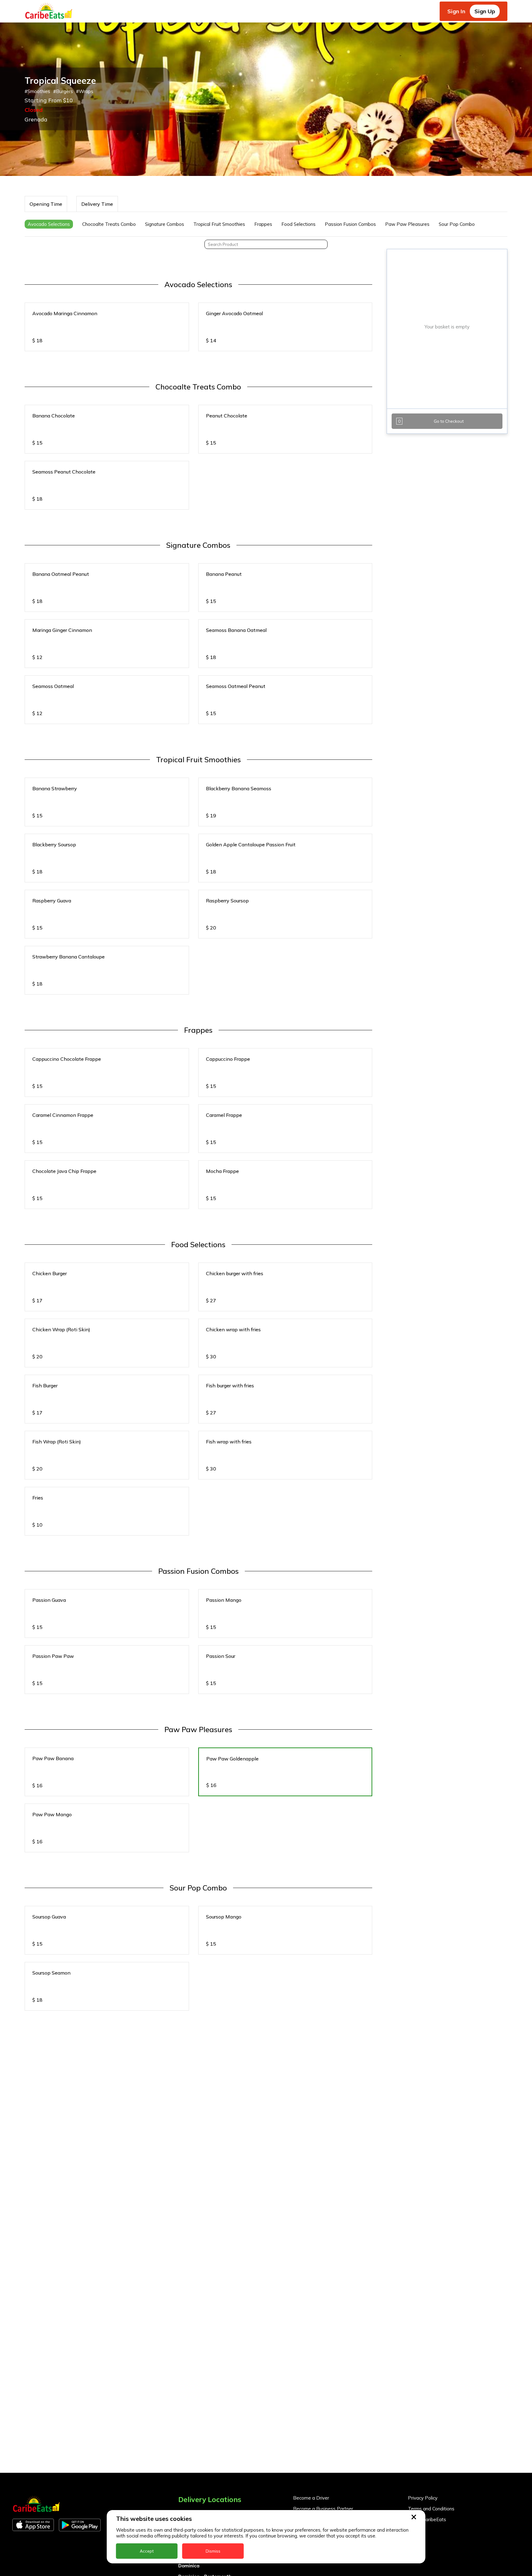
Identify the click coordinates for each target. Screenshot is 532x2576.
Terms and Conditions (431, 2509)
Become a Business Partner (323, 2509)
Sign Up (485, 11)
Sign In (456, 11)
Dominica (189, 2566)
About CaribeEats (427, 2519)
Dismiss (213, 2551)
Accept (147, 2551)
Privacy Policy (423, 2498)
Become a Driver (311, 2498)
